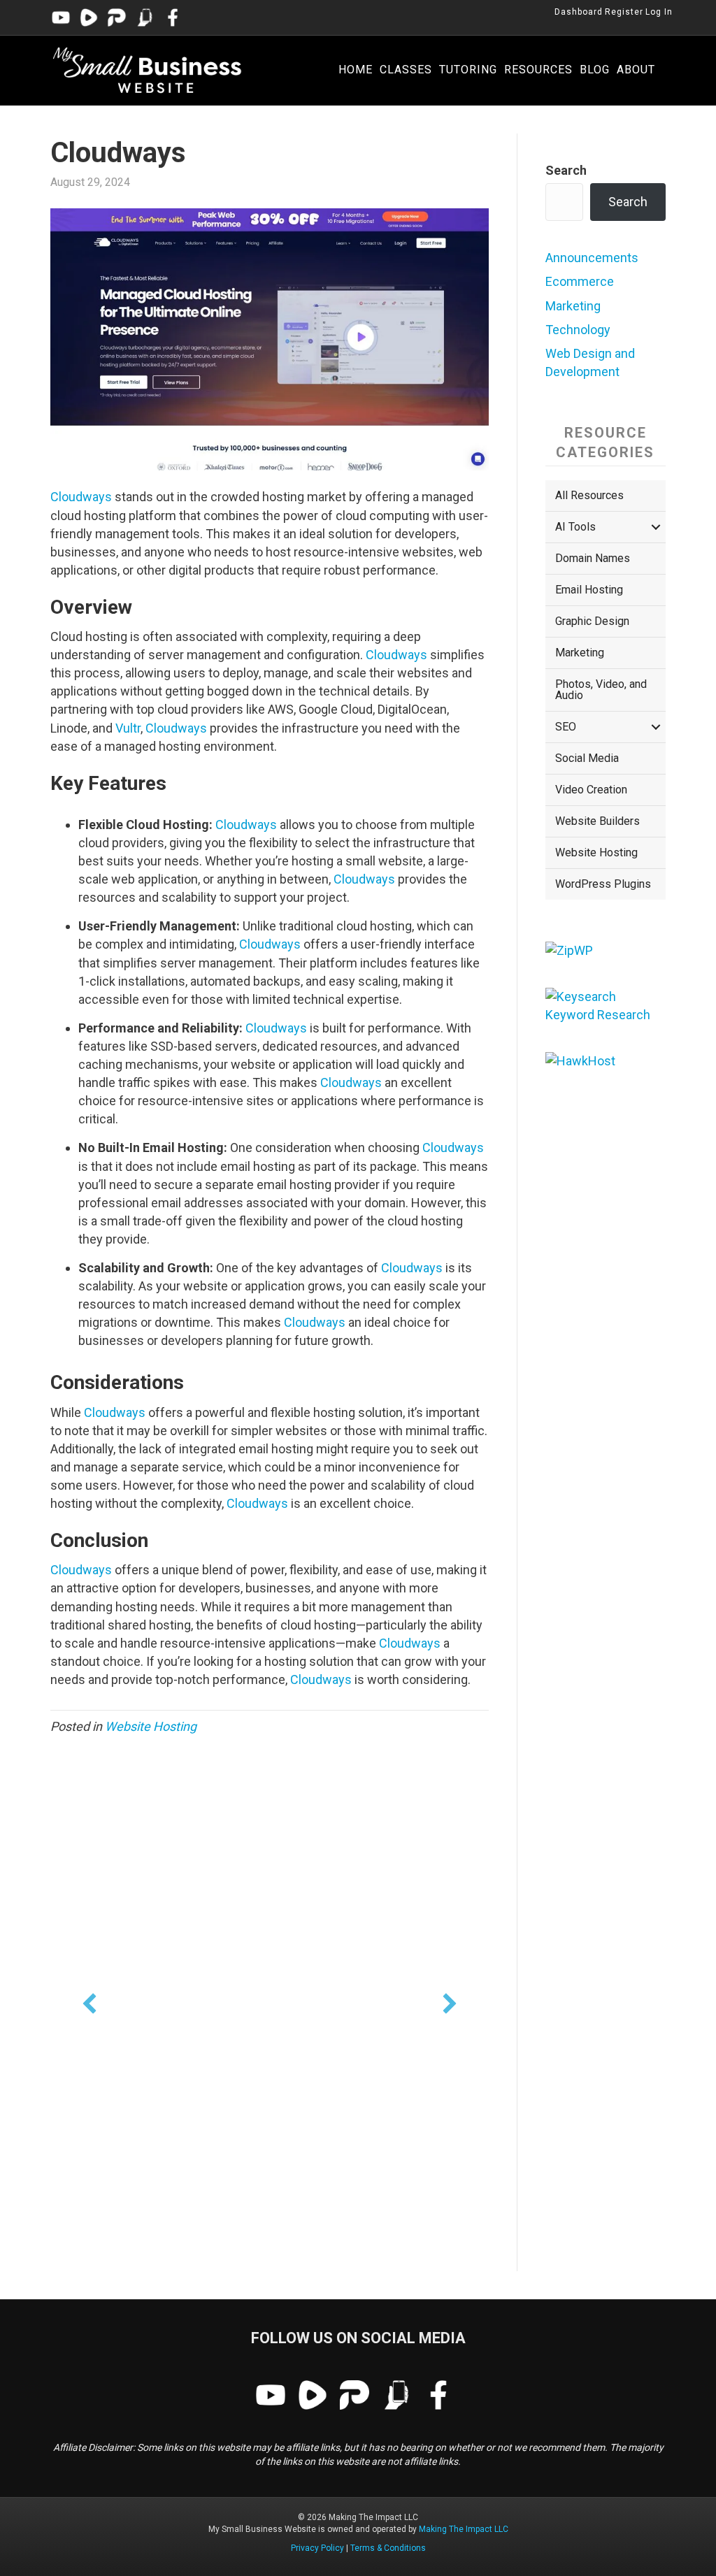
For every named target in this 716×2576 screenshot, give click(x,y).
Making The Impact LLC (464, 2529)
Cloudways (81, 497)
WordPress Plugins (603, 884)
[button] (89, 2003)
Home (356, 70)
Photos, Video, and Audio (601, 690)
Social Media (587, 758)
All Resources (589, 495)
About (636, 70)
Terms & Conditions (388, 2548)
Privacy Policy (317, 2548)
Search (566, 170)
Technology (578, 330)
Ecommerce (580, 281)
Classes (406, 70)
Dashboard (579, 12)
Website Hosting (151, 1726)
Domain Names (593, 558)
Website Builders (597, 821)
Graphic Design (592, 621)
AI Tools (575, 527)
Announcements (592, 258)
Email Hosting (589, 590)
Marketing (573, 306)
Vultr (128, 728)
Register (624, 12)
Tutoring (468, 70)
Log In (659, 12)
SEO (566, 727)
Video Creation (591, 790)
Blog (595, 70)
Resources (538, 70)
